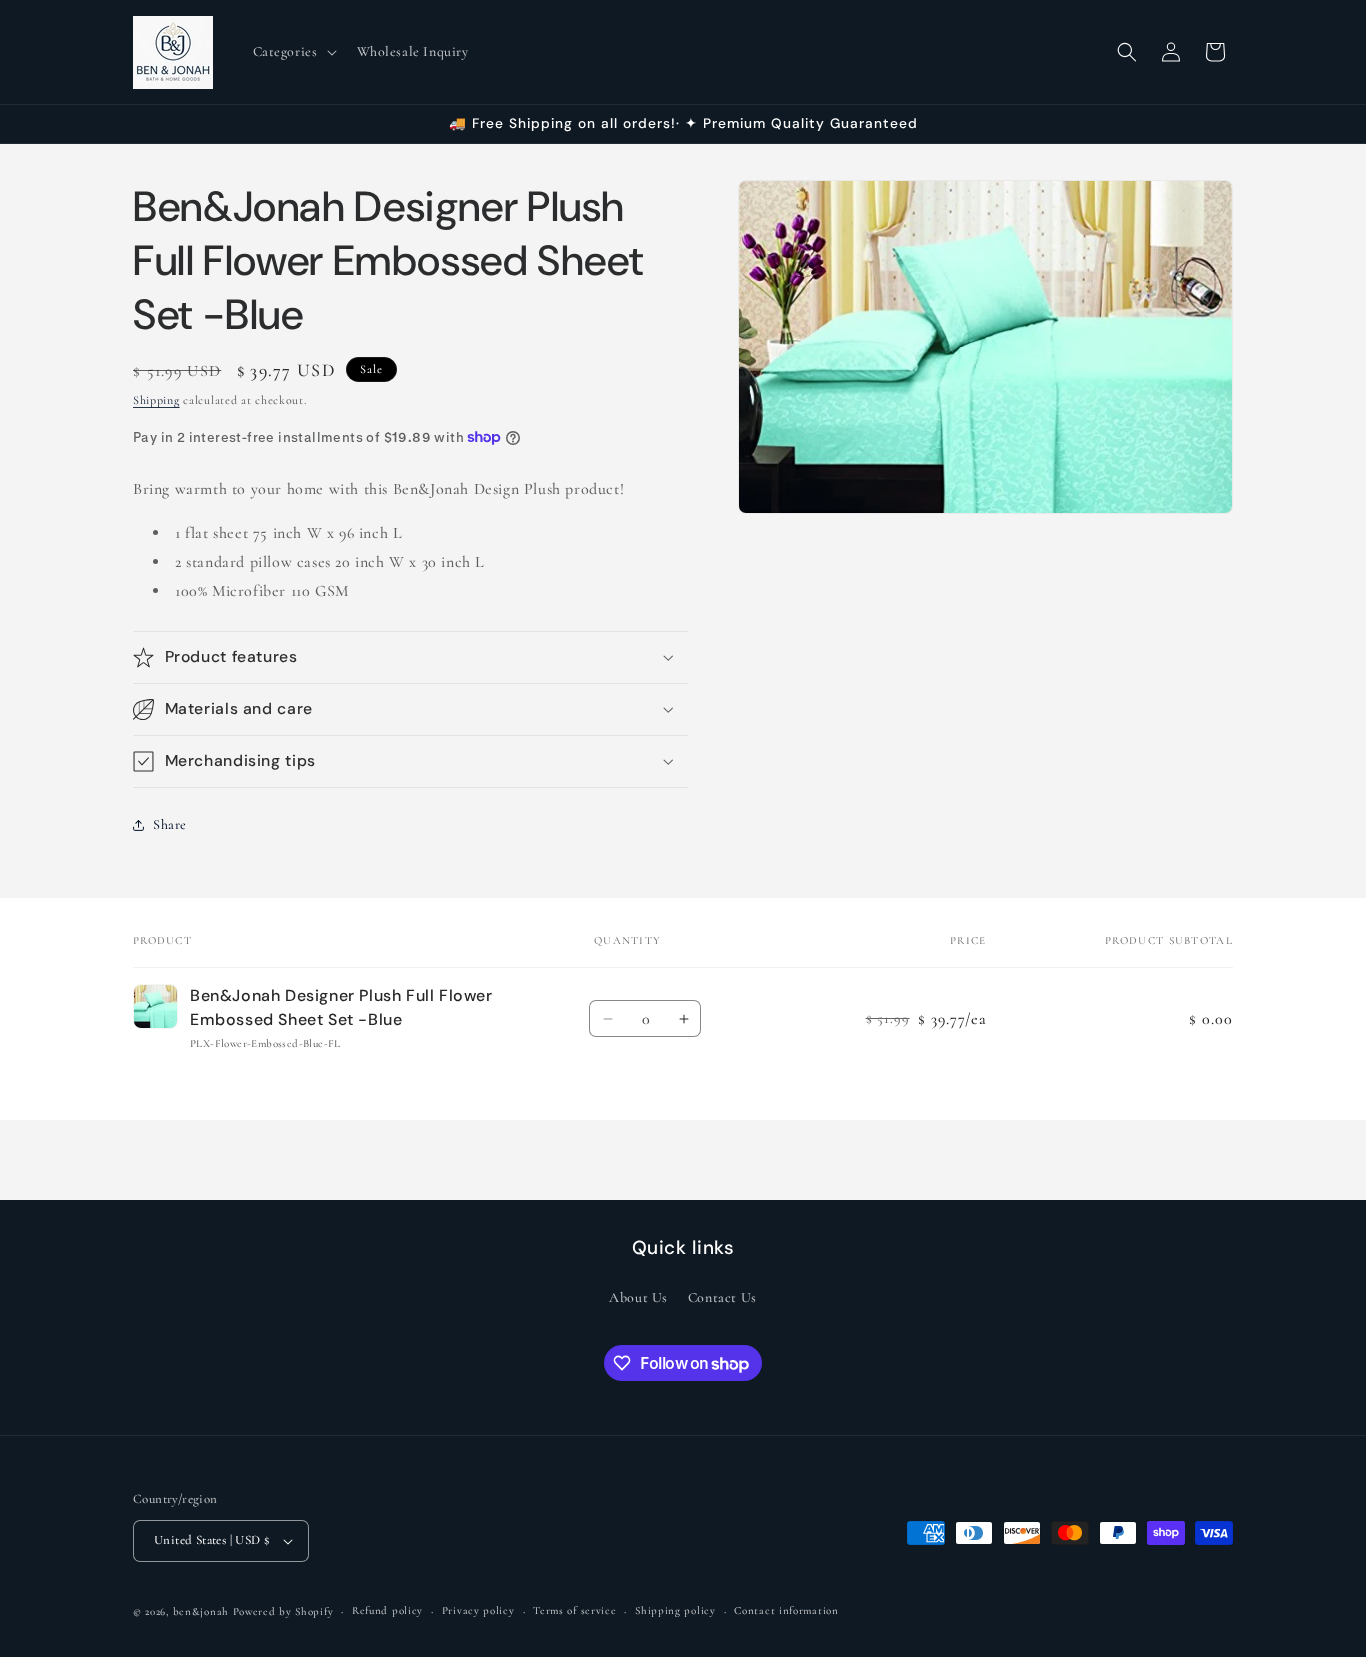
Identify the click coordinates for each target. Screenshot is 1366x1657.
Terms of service (574, 1610)
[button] (293, 52)
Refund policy (387, 1610)
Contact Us (722, 1297)
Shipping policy (675, 1610)
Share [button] (170, 824)
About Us (638, 1297)
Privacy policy (478, 1610)
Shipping (156, 400)
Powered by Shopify (283, 1611)
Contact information (786, 1610)
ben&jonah (201, 1611)
